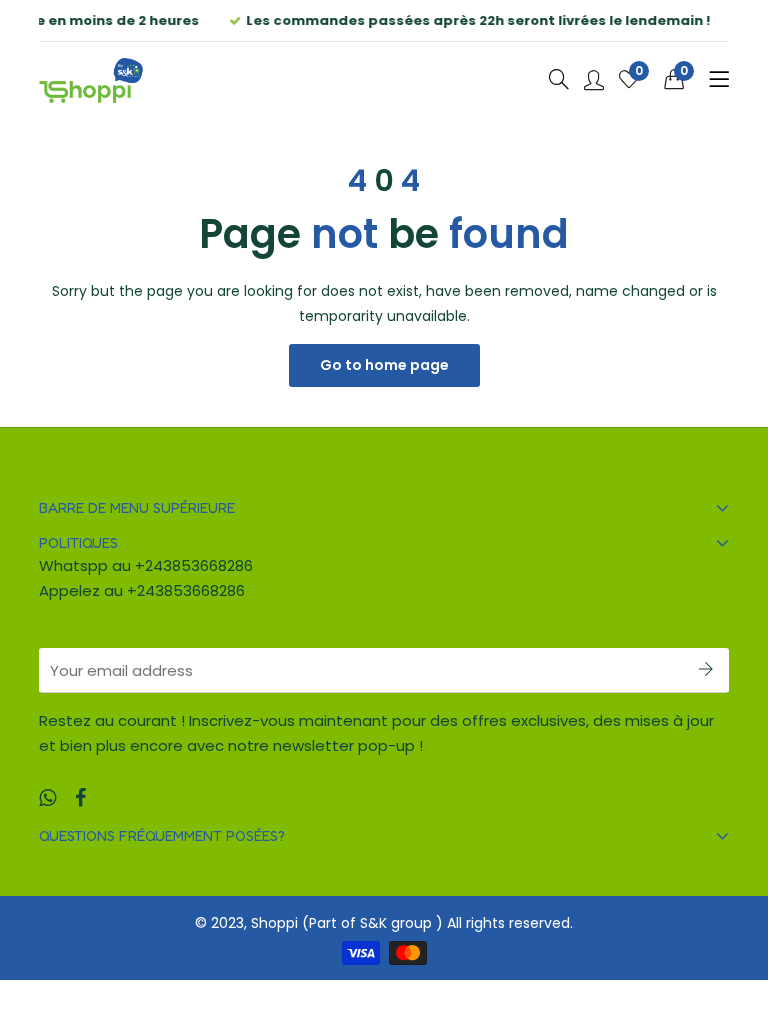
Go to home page (384, 365)
